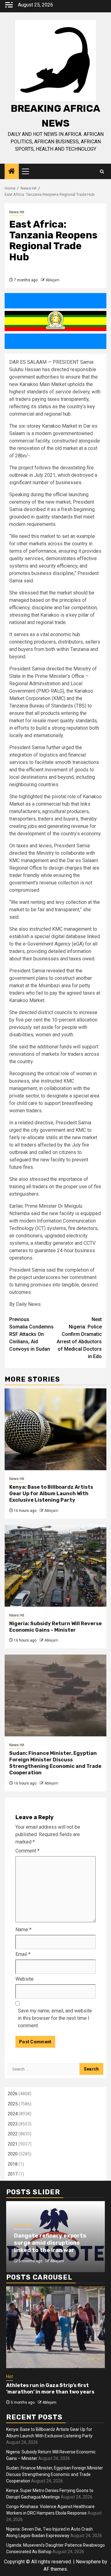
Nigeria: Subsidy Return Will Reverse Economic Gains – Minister (55, 1627)
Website (25, 1979)
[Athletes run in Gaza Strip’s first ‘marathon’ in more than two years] (55, 2327)
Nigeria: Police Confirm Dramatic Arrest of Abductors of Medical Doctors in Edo (79, 1338)
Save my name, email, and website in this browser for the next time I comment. (55, 2018)
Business (23, 2225)
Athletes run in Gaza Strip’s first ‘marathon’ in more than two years (50, 2389)
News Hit (17, 212)
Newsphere (88, 2562)
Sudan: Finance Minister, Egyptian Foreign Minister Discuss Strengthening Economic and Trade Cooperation (55, 1763)
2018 (13, 2164)
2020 (13, 2154)
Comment (27, 1851)
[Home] (12, 172)
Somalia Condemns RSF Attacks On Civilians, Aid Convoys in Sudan (31, 1334)
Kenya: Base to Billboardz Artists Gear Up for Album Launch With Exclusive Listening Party (51, 1494)
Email (23, 1954)
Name (23, 1930)
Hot (10, 2377)
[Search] (102, 172)
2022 (13, 2134)
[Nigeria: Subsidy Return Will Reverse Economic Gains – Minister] (55, 1566)
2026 (13, 2094)
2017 (13, 2174)
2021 (13, 2144)
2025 (13, 2104)
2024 (13, 2114)
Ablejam (53, 280)
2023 (13, 2124)
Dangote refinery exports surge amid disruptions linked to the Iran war (50, 2243)
